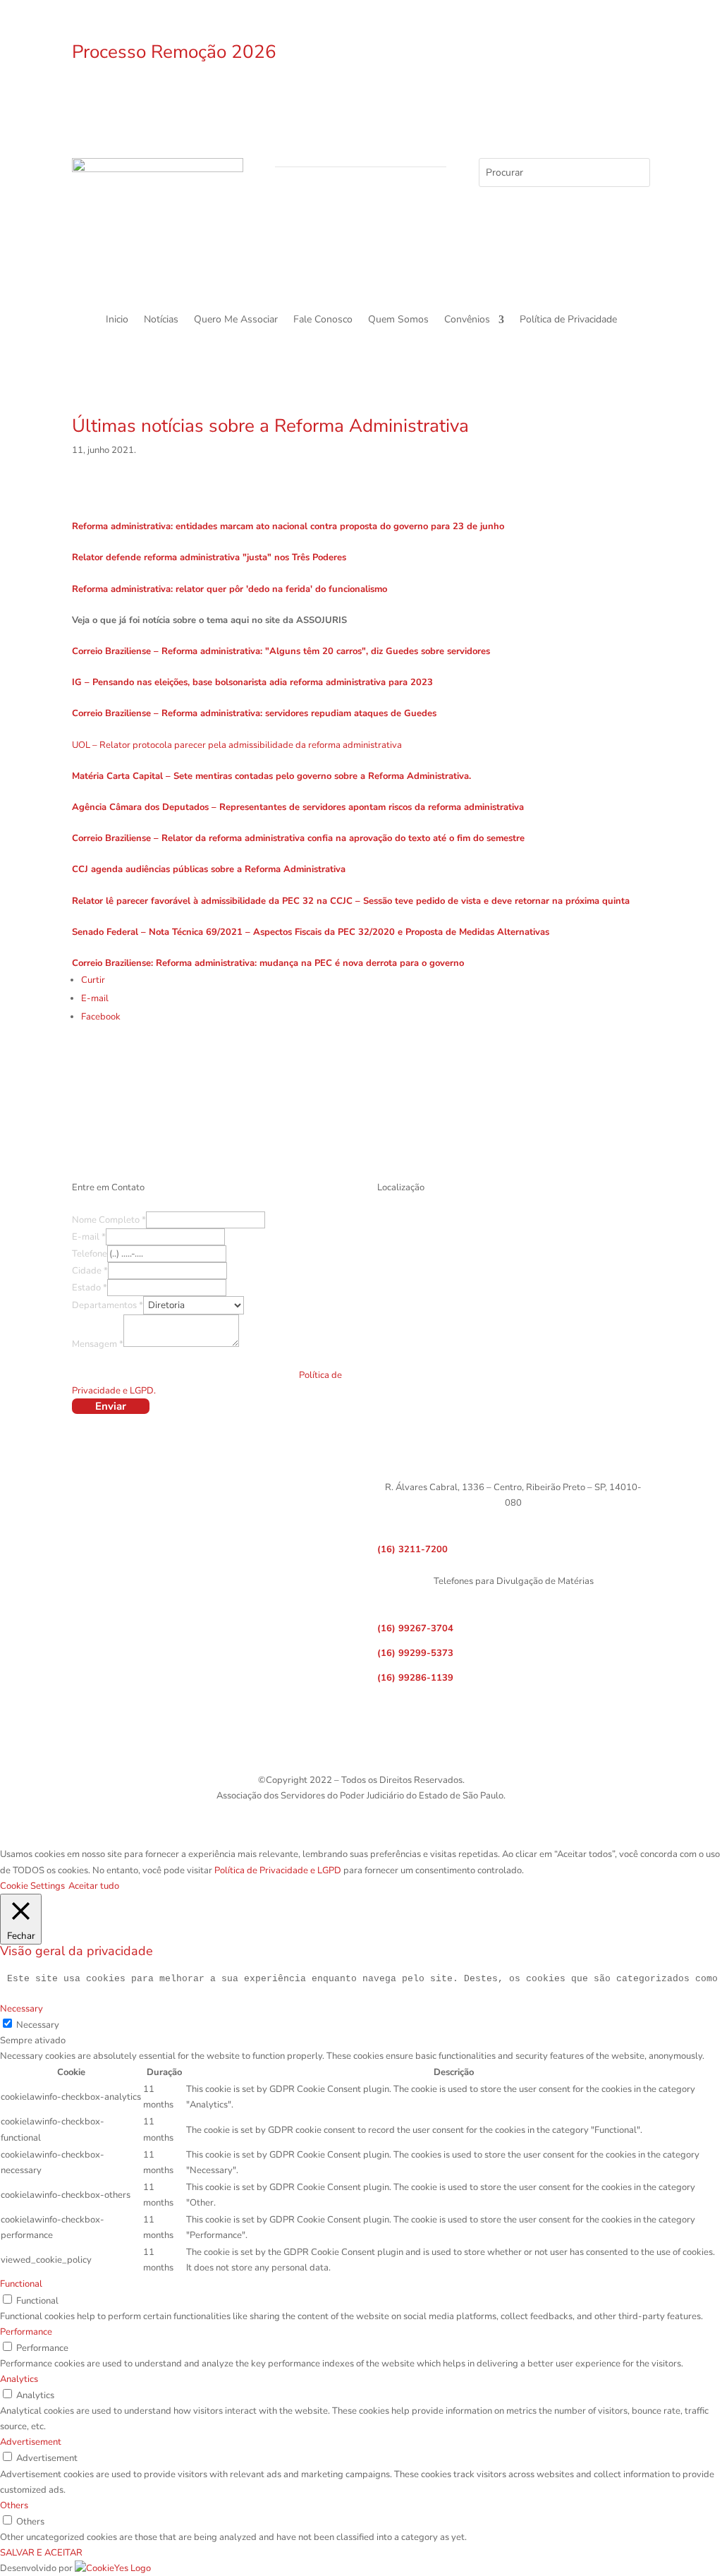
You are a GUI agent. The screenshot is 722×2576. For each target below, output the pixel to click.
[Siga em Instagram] (513, 54)
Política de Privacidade (568, 320)
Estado (90, 1288)
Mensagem (98, 1344)
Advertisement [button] (31, 2442)
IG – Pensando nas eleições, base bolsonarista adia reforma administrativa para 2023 (252, 682)
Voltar (361, 1076)
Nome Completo (109, 1220)
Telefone (90, 1254)
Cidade (90, 1271)
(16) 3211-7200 (412, 1549)
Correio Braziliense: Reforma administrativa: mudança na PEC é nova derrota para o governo (268, 963)
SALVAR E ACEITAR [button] (41, 2553)
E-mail (89, 1237)
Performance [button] (26, 2332)
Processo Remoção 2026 (174, 52)
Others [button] (14, 2505)
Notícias (161, 320)
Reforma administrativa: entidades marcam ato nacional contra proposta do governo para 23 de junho (288, 526)
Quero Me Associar (236, 320)
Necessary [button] (22, 2009)
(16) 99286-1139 (415, 1678)
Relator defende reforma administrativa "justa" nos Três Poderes (209, 557)
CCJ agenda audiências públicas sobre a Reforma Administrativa (209, 869)
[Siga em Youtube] (541, 54)
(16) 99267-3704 (415, 1628)
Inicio (117, 320)
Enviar (111, 1406)
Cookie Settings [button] (32, 1886)
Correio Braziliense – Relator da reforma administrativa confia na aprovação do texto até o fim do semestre (298, 838)
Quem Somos (398, 320)
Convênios (467, 320)
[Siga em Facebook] (485, 54)
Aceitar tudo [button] (94, 1886)
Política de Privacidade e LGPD (278, 1870)
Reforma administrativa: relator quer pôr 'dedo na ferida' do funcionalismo (230, 589)
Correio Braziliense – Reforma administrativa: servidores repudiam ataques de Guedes (254, 713)
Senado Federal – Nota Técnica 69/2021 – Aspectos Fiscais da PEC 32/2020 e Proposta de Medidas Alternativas (311, 932)
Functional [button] (21, 2284)
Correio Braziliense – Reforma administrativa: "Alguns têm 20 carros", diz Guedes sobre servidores (281, 651)
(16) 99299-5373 (415, 1653)
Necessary (38, 2025)
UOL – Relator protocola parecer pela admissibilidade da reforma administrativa (237, 745)
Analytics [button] (19, 2379)
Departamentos (108, 1305)
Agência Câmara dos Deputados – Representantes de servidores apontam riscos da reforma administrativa (298, 807)
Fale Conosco (323, 320)
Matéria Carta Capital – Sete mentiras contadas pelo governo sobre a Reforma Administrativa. (271, 776)
